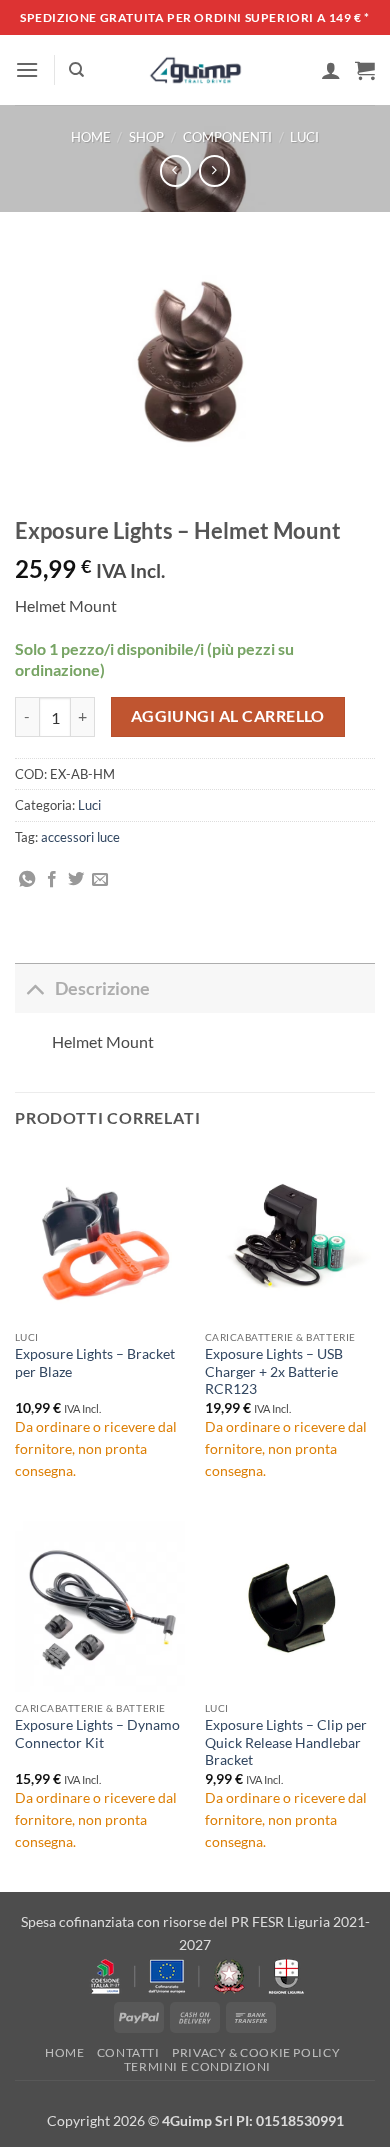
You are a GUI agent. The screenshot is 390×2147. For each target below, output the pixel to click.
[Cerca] (76, 70)
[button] (27, 69)
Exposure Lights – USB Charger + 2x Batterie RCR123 (274, 1371)
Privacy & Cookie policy (256, 2052)
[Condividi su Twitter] (76, 880)
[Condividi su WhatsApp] (27, 880)
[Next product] (175, 170)
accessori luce (80, 837)
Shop (146, 137)
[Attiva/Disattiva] (34, 988)
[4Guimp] (195, 70)
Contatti (128, 2052)
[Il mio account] (331, 70)
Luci (304, 137)
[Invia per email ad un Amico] (100, 880)
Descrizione (102, 988)
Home (91, 137)
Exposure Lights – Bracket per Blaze (95, 1363)
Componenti (227, 137)
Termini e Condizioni (197, 2066)
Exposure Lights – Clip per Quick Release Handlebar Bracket (286, 1742)
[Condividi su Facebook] (52, 880)
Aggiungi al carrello (228, 716)
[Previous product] (214, 170)
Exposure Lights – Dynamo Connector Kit (97, 1734)
